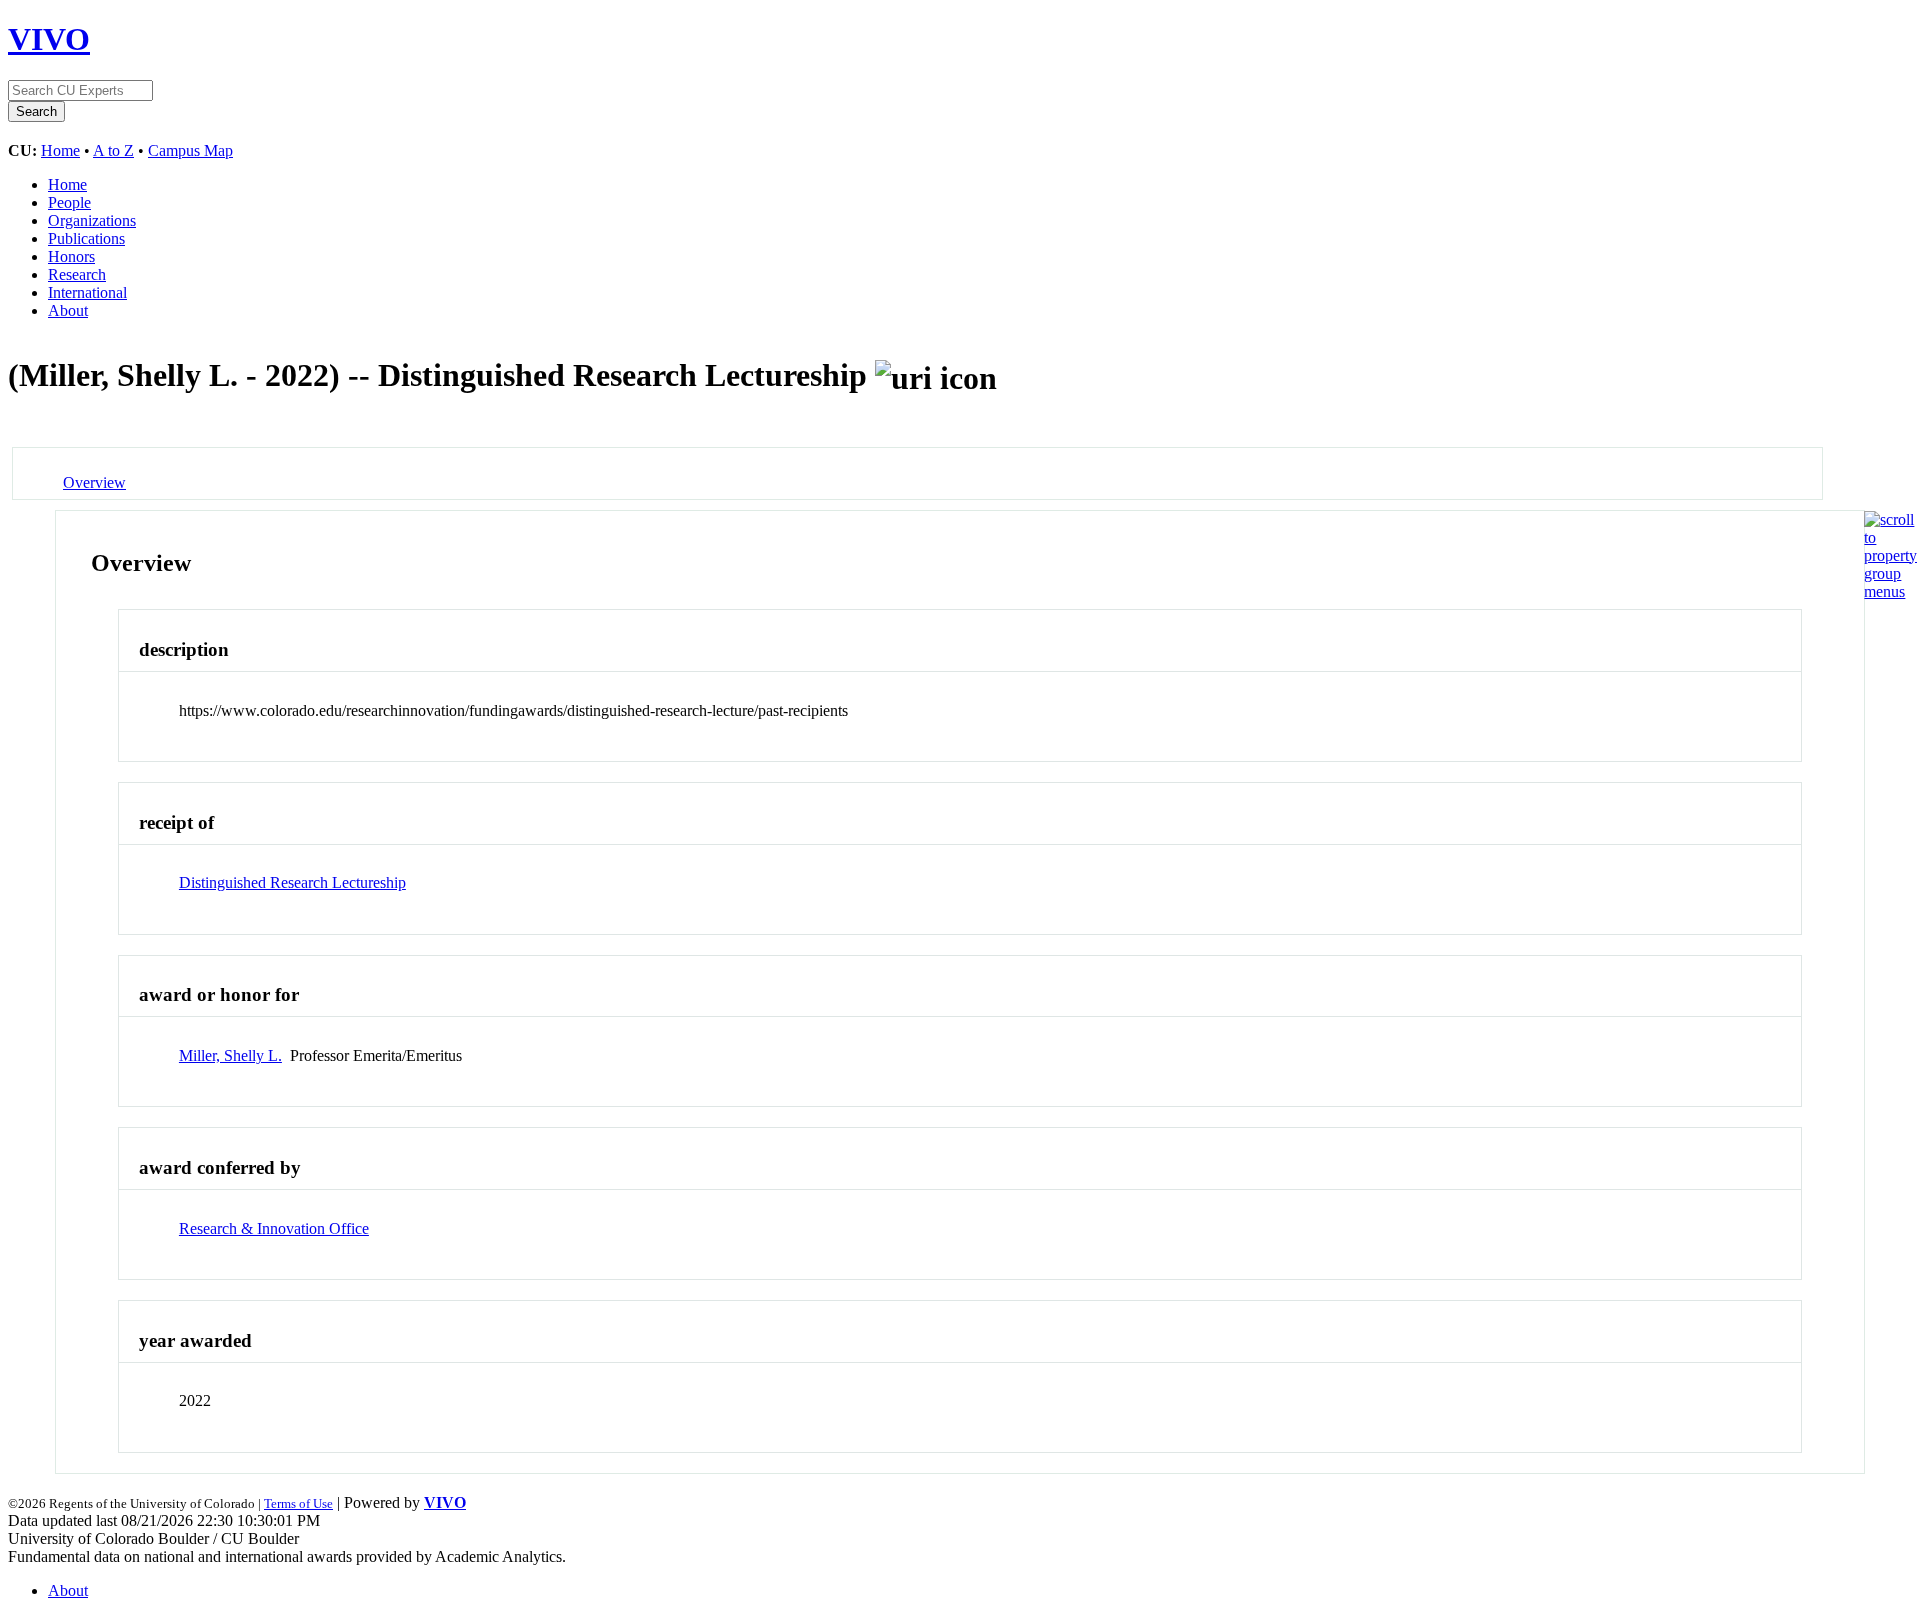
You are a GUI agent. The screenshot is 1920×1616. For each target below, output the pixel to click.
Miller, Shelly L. (230, 1055)
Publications (86, 238)
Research (77, 274)
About (68, 310)
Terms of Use (298, 1503)
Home (60, 150)
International (87, 292)
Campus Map (190, 150)
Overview (94, 482)
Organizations (92, 220)
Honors (71, 256)
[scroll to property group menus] (1890, 591)
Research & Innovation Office (274, 1228)
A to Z (113, 150)
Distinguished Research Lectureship (292, 882)
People (69, 202)
